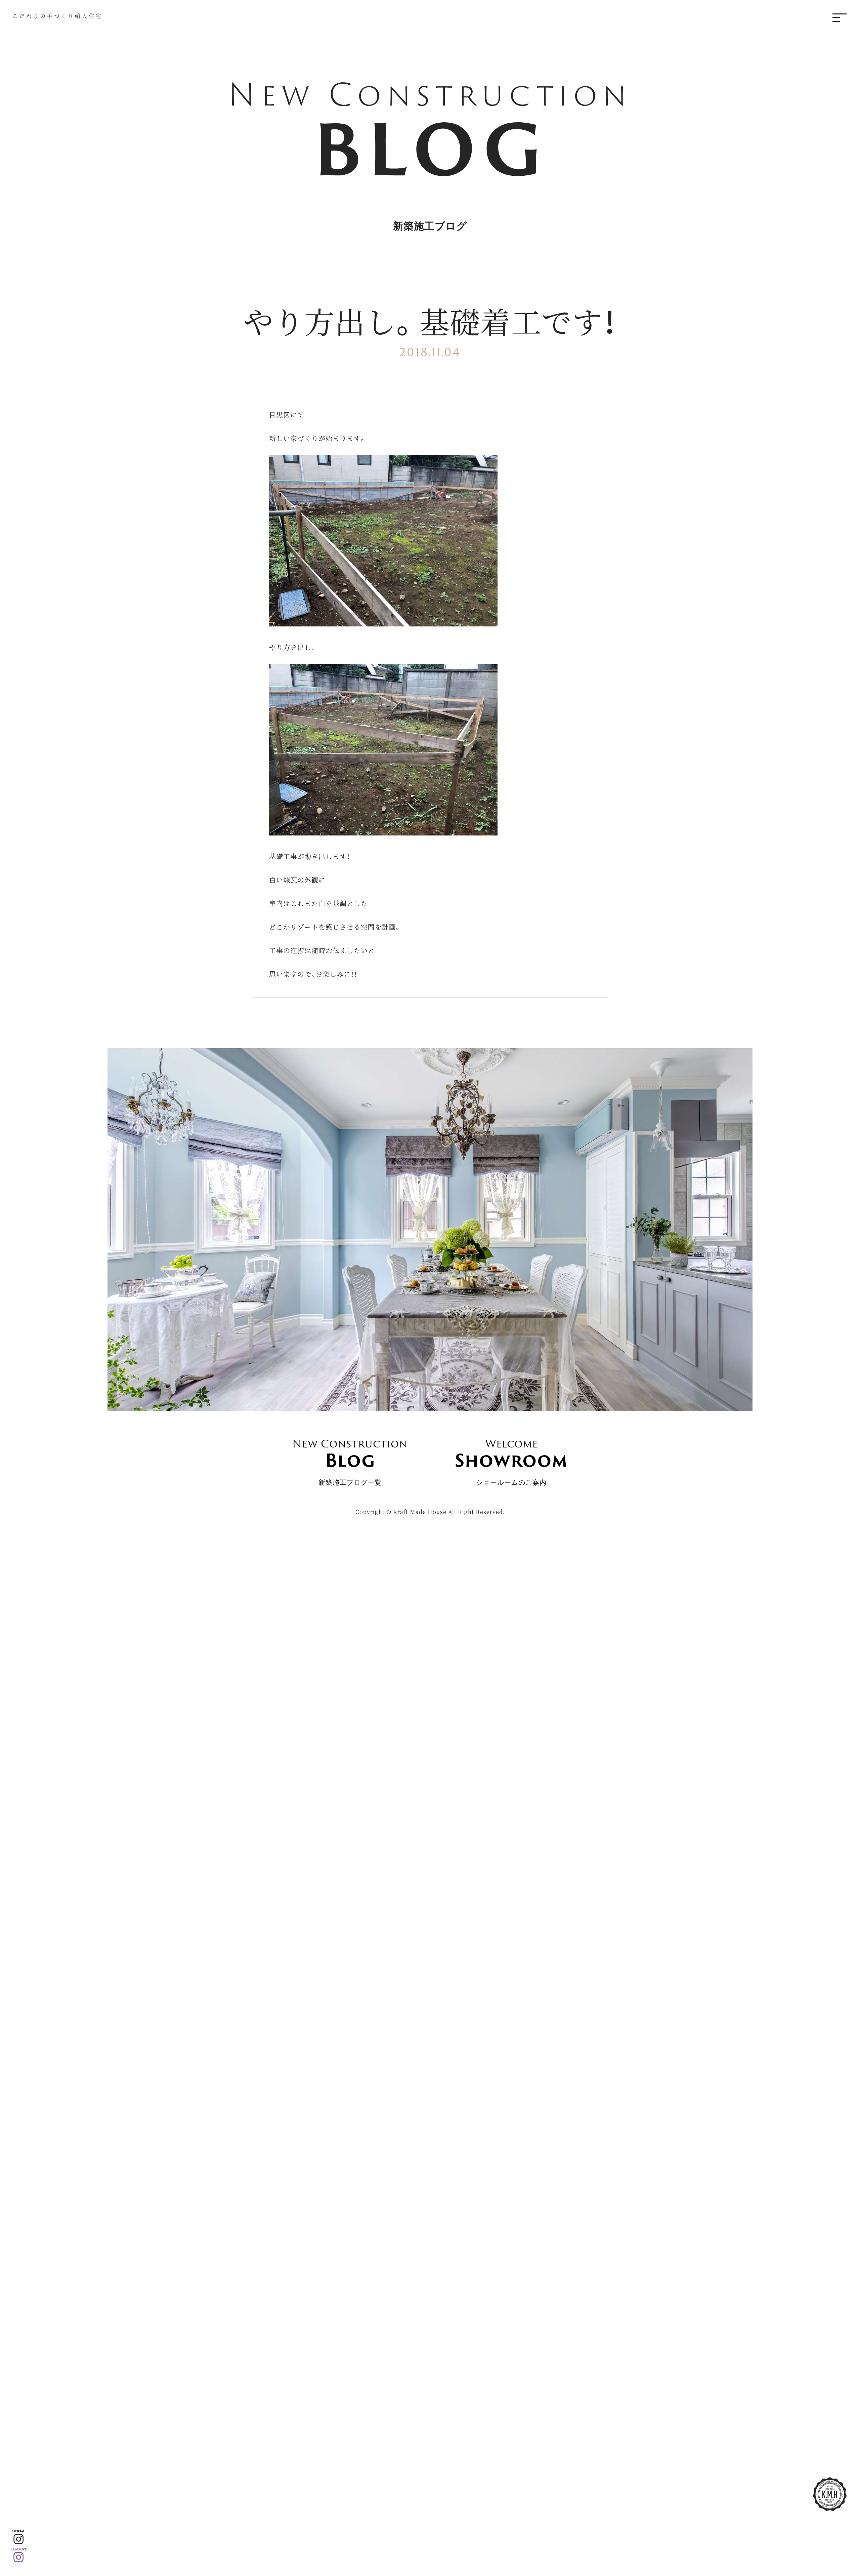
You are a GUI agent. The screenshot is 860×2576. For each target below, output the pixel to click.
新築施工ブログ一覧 (350, 1461)
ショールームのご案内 (511, 1461)
